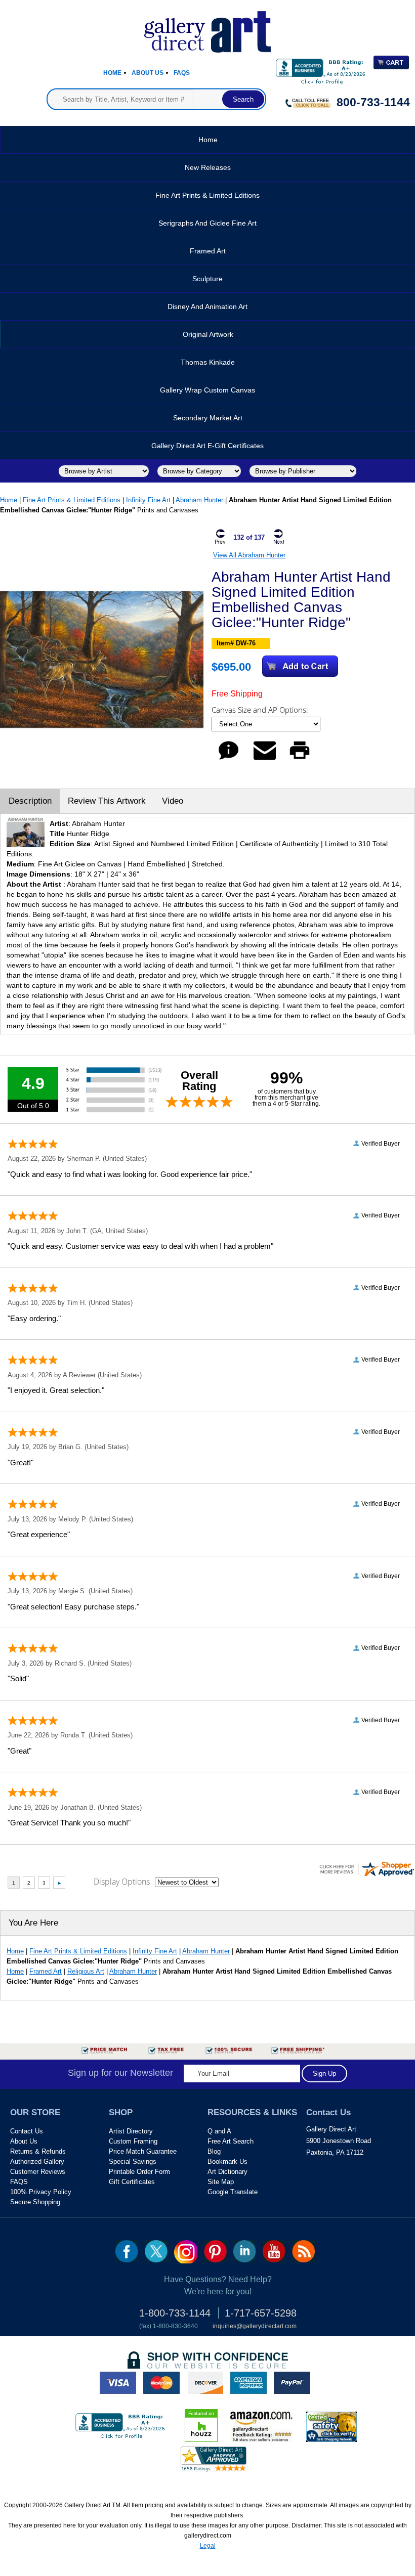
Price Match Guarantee (143, 2151)
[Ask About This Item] (229, 759)
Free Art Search (231, 2141)
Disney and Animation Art (207, 307)
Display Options (122, 1882)
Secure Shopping (35, 2202)
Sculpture (207, 279)
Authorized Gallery (37, 2162)
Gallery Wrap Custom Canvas (207, 390)
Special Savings (133, 2162)
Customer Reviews (38, 2172)
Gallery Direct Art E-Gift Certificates (207, 446)
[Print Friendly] (300, 759)
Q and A (219, 2131)
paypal (292, 2383)
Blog (214, 2151)
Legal (208, 2546)
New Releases (208, 167)
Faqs (182, 73)
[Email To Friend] (265, 759)
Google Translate (233, 2192)
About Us (148, 73)
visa (118, 2383)
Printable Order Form (139, 2172)
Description (30, 801)
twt (156, 2251)
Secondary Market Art (208, 418)
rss (303, 2251)
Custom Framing (133, 2141)
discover (205, 2383)
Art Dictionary (227, 2172)
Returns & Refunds (38, 2151)
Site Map (221, 2182)
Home (112, 73)
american (248, 2383)
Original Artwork (208, 334)
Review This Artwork (107, 801)
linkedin (245, 2251)
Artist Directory (131, 2131)
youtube (274, 2251)
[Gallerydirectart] (207, 29)
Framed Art (208, 251)
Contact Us (27, 2131)
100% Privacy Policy (41, 2192)
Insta (186, 2252)
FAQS (19, 2182)
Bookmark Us (227, 2162)
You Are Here (33, 1923)
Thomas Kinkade (208, 362)
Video (173, 801)
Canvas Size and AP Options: (261, 710)
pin (215, 2251)
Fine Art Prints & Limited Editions (207, 195)
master (161, 2383)
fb (127, 2251)
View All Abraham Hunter (249, 555)
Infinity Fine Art (148, 500)
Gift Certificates (132, 2182)
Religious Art (86, 1971)
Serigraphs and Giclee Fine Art (207, 223)
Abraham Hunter (199, 500)
